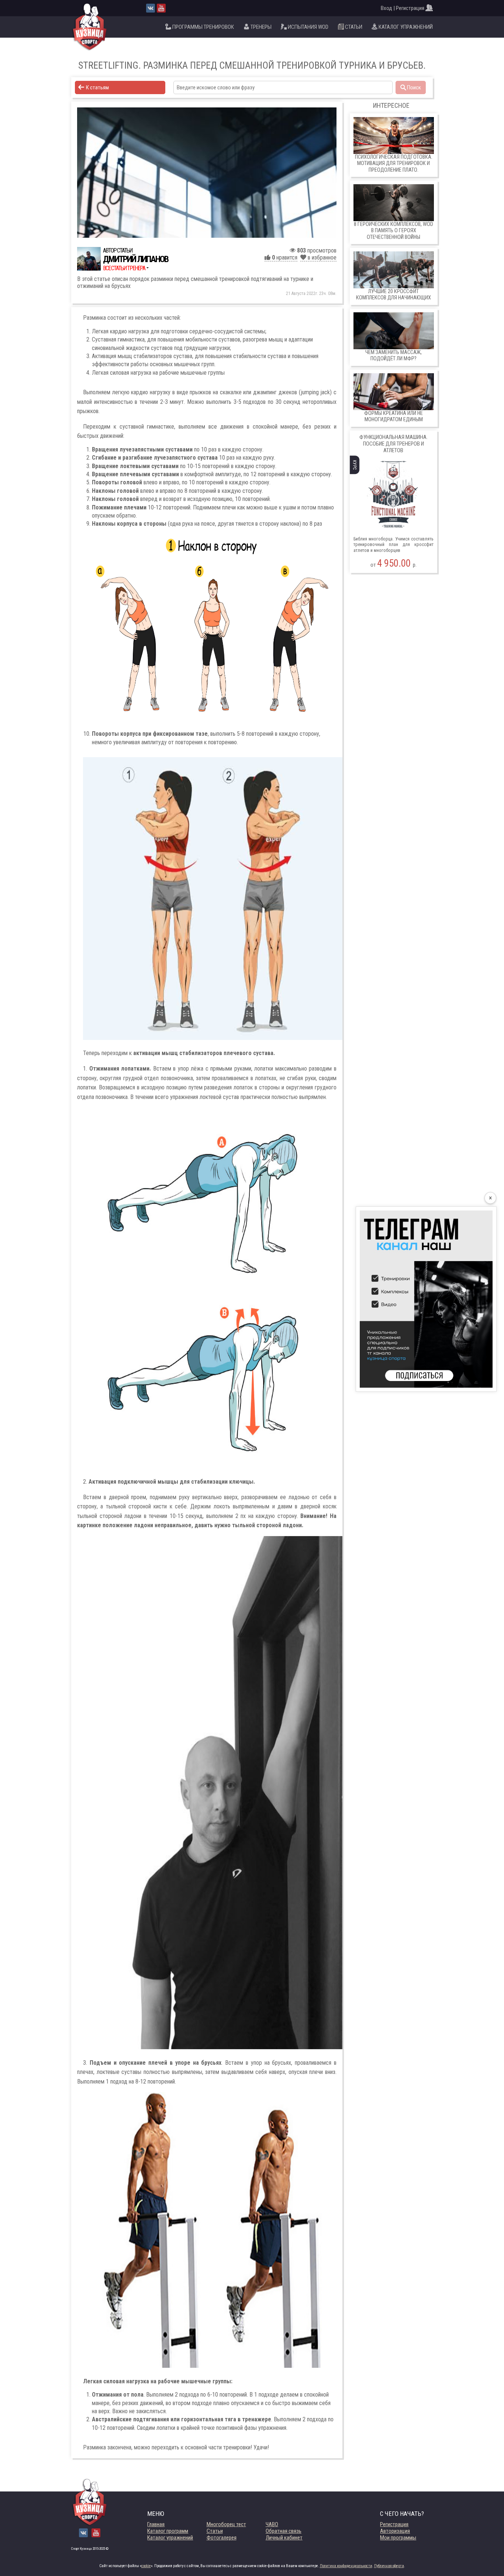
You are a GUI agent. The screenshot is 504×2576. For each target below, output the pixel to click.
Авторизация (395, 2531)
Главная (156, 2524)
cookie (146, 2566)
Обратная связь (284, 2531)
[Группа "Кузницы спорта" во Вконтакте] (151, 8)
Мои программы (398, 2538)
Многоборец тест (226, 2524)
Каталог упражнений (170, 2538)
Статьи (215, 2531)
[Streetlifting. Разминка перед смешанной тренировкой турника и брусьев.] (207, 173)
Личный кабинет (284, 2538)
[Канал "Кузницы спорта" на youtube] (161, 8)
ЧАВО (272, 2524)
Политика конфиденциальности (346, 2566)
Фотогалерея (222, 2538)
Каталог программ (168, 2531)
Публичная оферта (389, 2566)
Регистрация (394, 2524)
